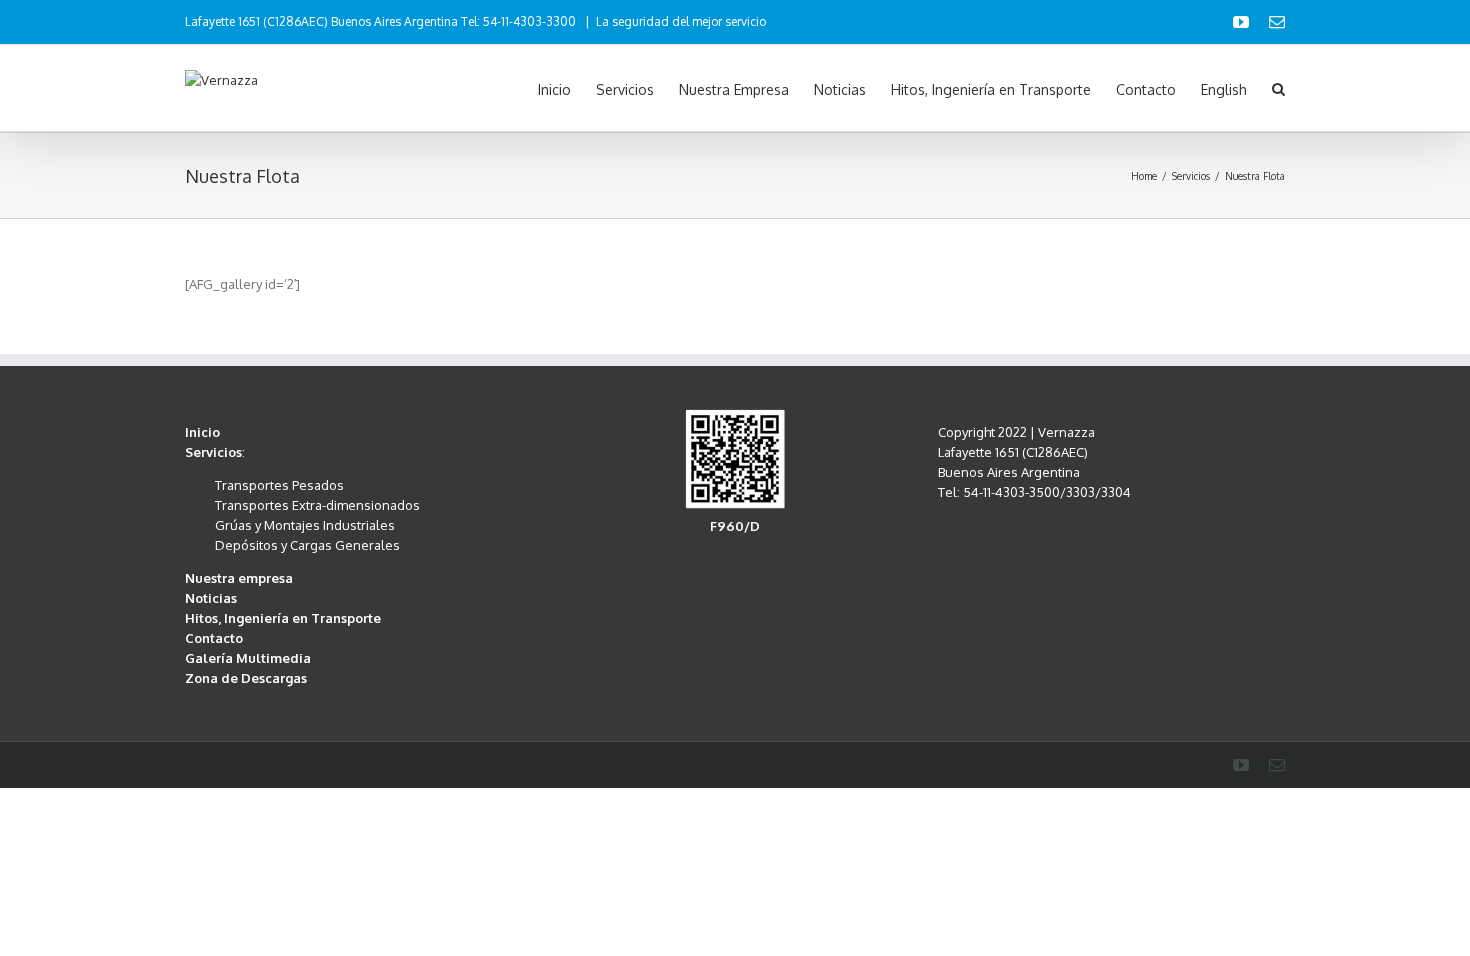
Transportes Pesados (279, 485)
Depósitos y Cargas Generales (307, 545)
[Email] (1277, 22)
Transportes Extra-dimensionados (317, 505)
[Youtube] (1241, 22)
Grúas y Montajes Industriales (305, 525)
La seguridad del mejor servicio (681, 21)
